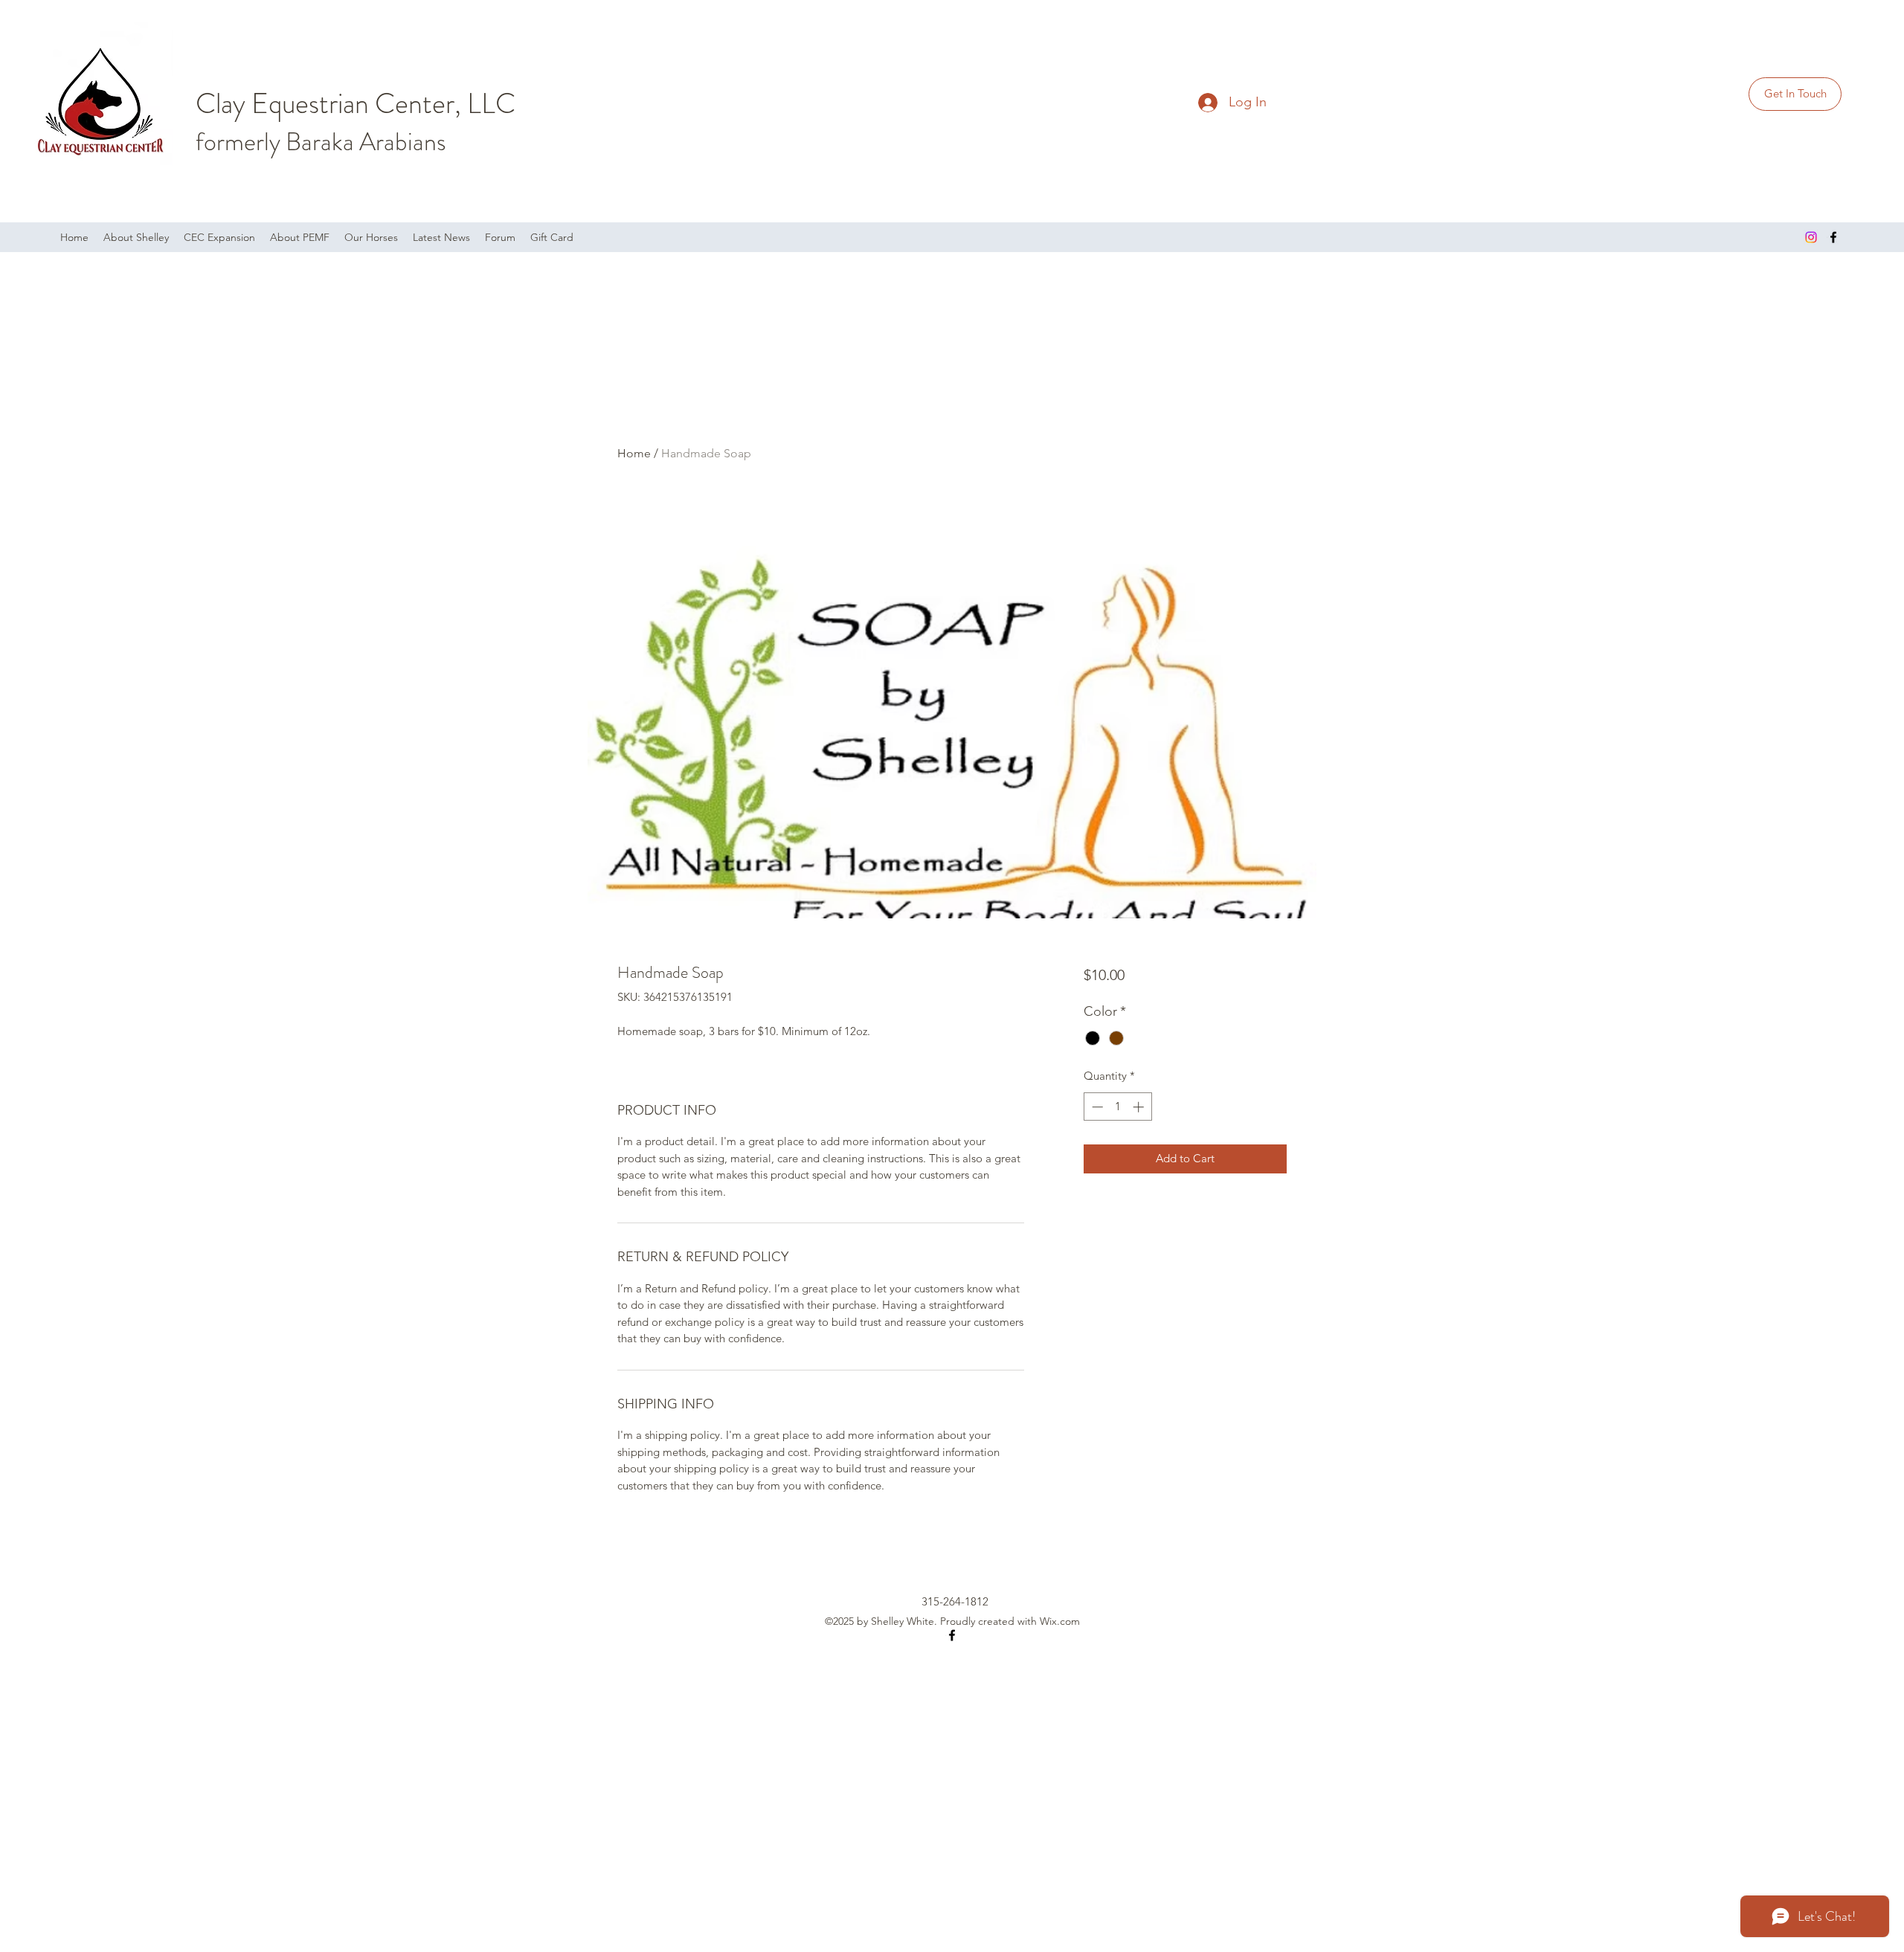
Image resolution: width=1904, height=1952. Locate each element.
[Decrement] (1096, 1107)
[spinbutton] (1117, 1107)
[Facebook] (1833, 237)
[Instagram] (1811, 237)
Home (634, 453)
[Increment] (1140, 1107)
